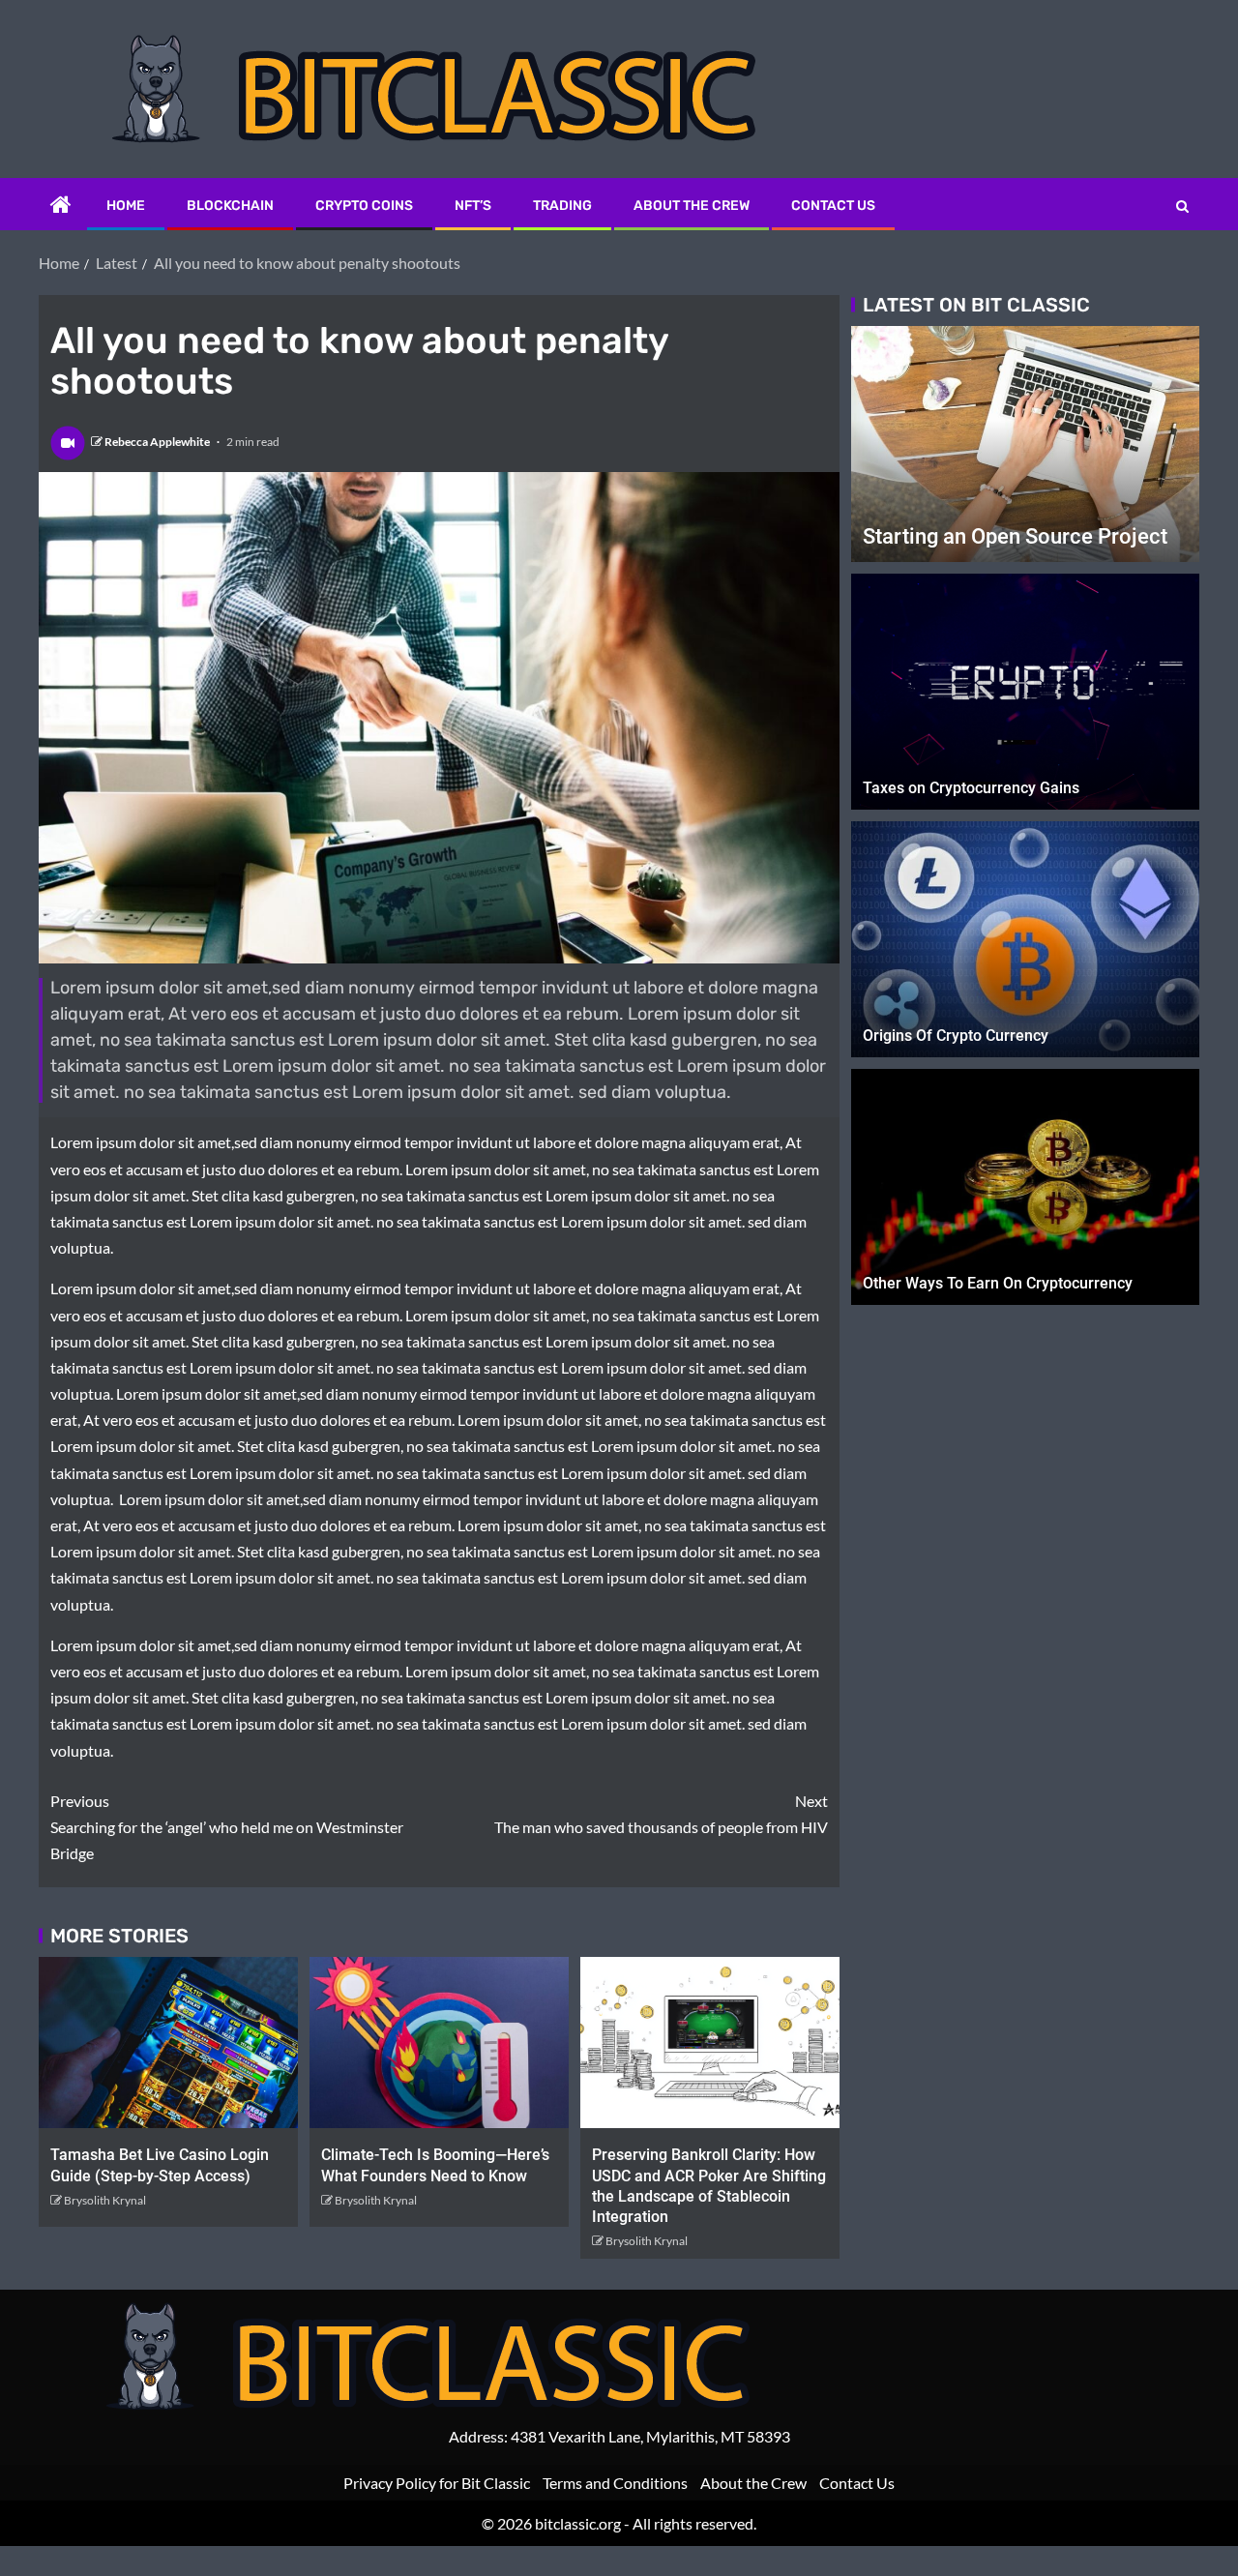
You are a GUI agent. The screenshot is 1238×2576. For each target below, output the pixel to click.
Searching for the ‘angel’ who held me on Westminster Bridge (227, 1827)
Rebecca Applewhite (158, 442)
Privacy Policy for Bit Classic (437, 2483)
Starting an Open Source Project (1015, 536)
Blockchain (230, 206)
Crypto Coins (364, 206)
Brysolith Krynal (105, 2200)
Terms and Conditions (615, 2483)
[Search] (1182, 206)
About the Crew (692, 206)
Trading (562, 206)
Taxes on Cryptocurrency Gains (971, 788)
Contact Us (833, 206)
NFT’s (473, 206)
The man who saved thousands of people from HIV (661, 1814)
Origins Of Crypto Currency (956, 1036)
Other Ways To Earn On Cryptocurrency (998, 1283)
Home (126, 206)
